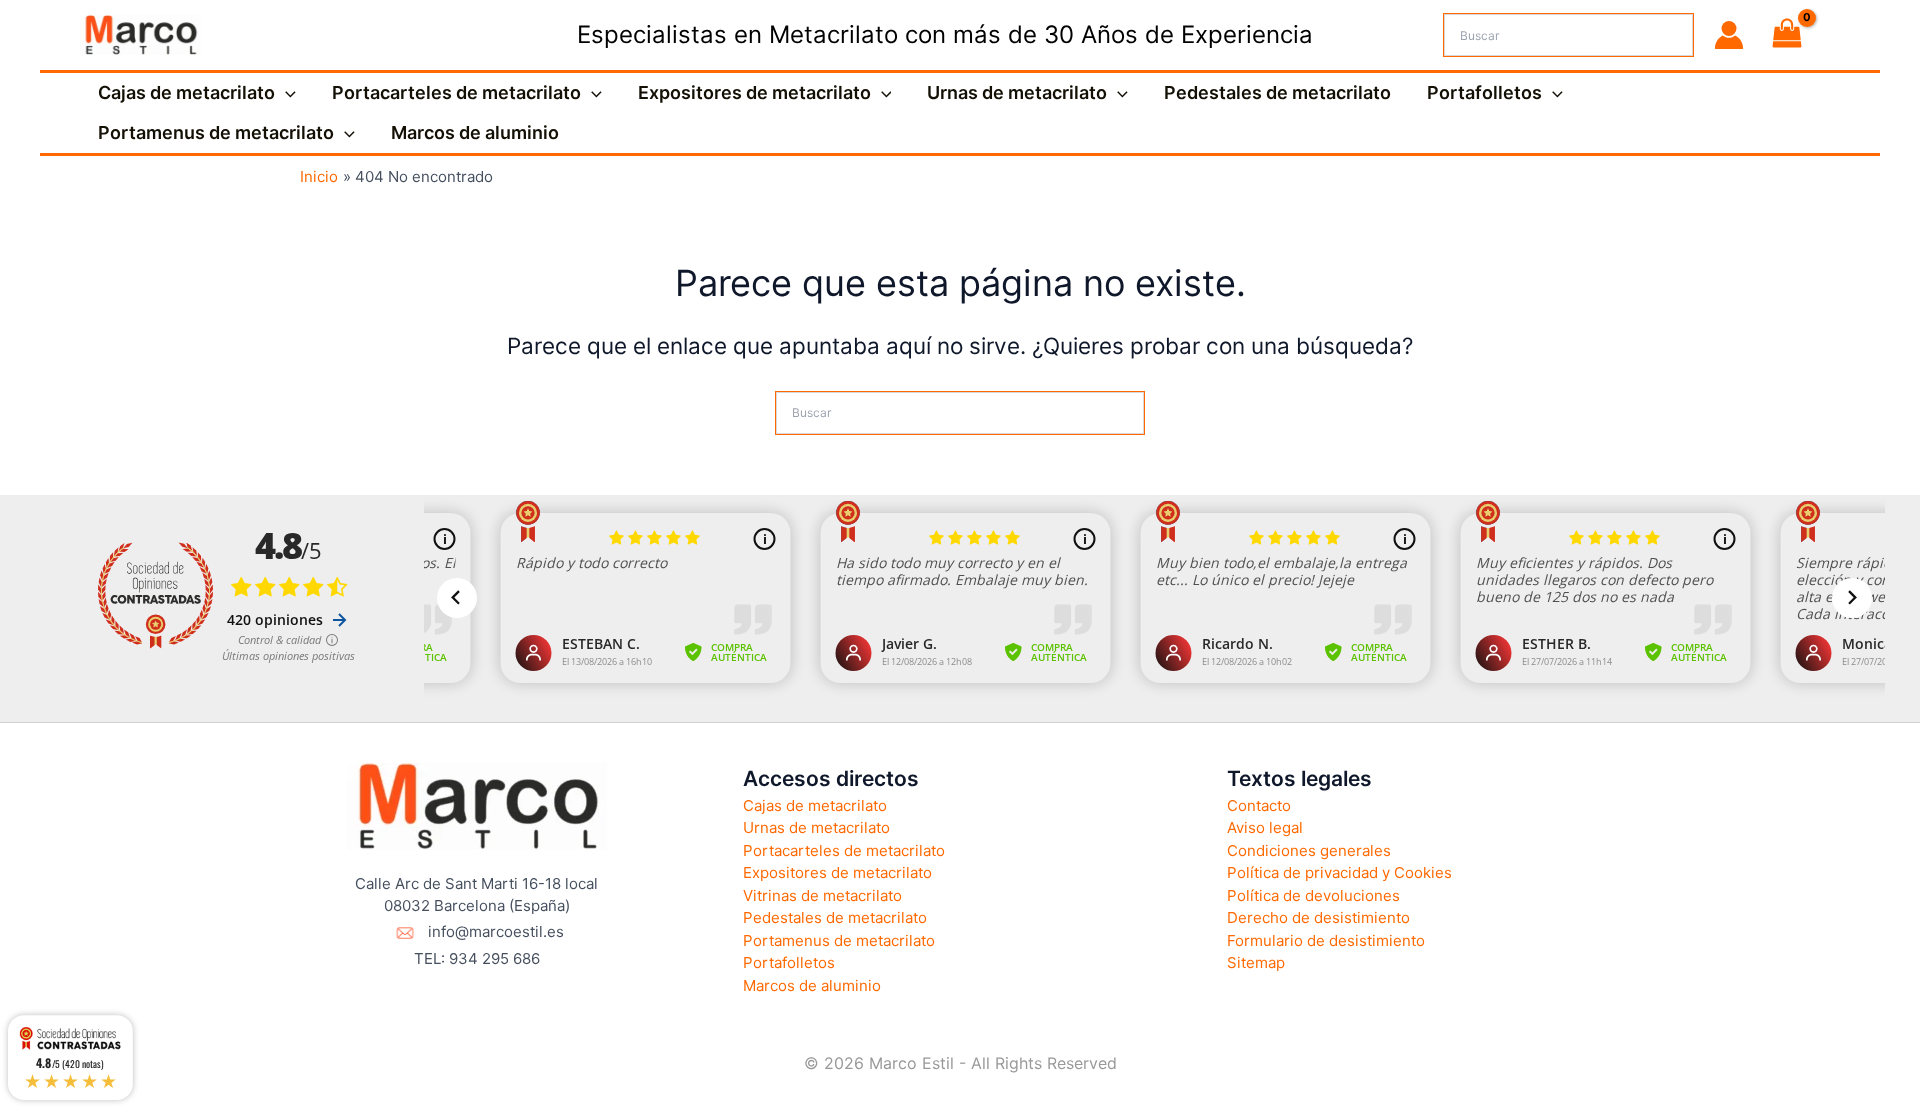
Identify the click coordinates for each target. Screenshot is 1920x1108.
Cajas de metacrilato (186, 92)
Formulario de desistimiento (1326, 940)
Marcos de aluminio (475, 132)
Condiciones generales (1309, 850)
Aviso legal (1265, 827)
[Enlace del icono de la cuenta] (1729, 35)
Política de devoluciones (1313, 895)
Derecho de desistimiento (1318, 917)
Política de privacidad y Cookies (1339, 872)
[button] (285, 93)
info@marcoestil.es (496, 931)
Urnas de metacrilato (1017, 92)
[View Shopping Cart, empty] (1787, 35)
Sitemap (1256, 962)
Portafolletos (1484, 92)
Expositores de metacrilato (754, 92)
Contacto (1259, 805)
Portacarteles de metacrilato (456, 92)
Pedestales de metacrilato (1277, 92)
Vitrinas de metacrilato (822, 895)
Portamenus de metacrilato (216, 132)
